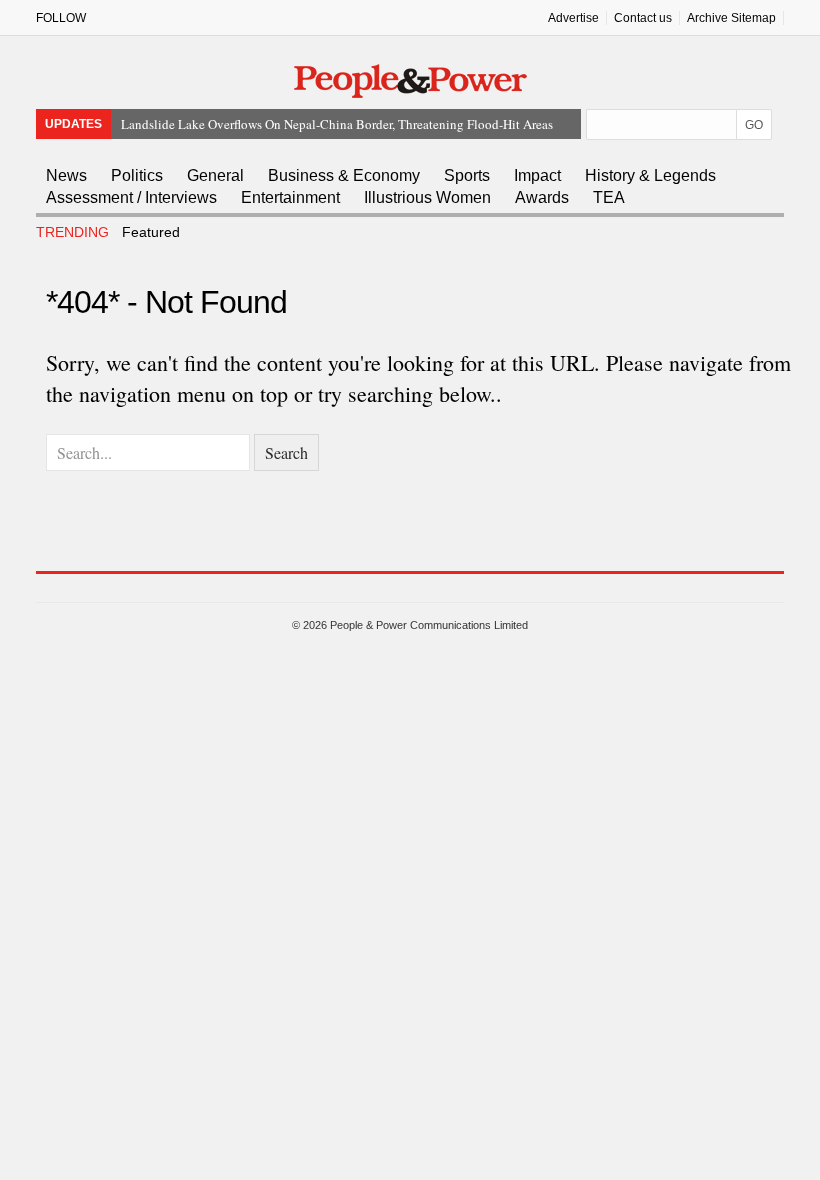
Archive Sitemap (731, 18)
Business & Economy (344, 175)
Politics (137, 175)
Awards (542, 197)
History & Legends (650, 175)
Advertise (573, 18)
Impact (537, 175)
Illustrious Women (427, 197)
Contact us (643, 18)
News (66, 175)
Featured (151, 232)
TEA (609, 197)
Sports (467, 175)
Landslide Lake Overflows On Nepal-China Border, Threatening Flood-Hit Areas (337, 124)
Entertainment (290, 197)
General (215, 175)
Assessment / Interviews (131, 197)
